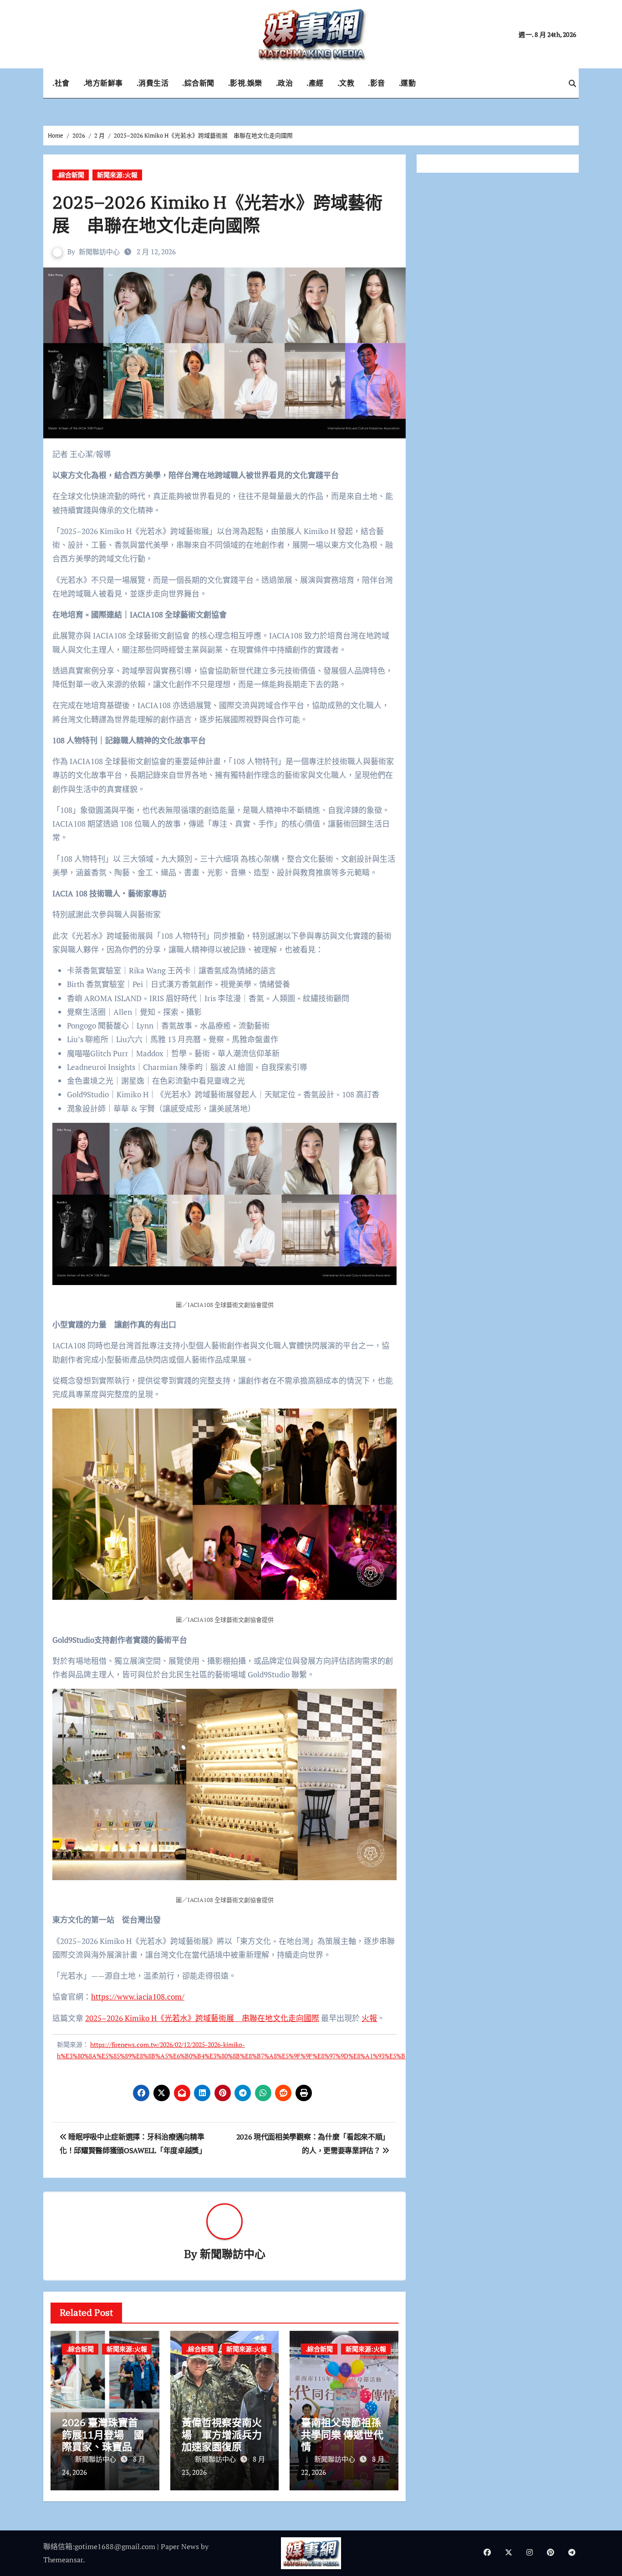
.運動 (408, 83)
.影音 (377, 83)
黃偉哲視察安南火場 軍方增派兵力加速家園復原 (222, 2434)
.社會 (61, 83)
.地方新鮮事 (103, 83)
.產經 (315, 83)
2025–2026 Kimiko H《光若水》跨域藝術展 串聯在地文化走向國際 (202, 2018)
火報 (369, 2018)
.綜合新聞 (198, 83)
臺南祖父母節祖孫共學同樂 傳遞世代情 (342, 2434)
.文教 (346, 83)
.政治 (285, 83)
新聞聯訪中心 (99, 252)
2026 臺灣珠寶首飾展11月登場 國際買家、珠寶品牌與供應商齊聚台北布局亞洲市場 (103, 2446)
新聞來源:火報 (117, 175)
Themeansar (63, 2560)
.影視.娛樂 (245, 83)
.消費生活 (153, 83)
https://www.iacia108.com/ (138, 1997)
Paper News (180, 2546)
